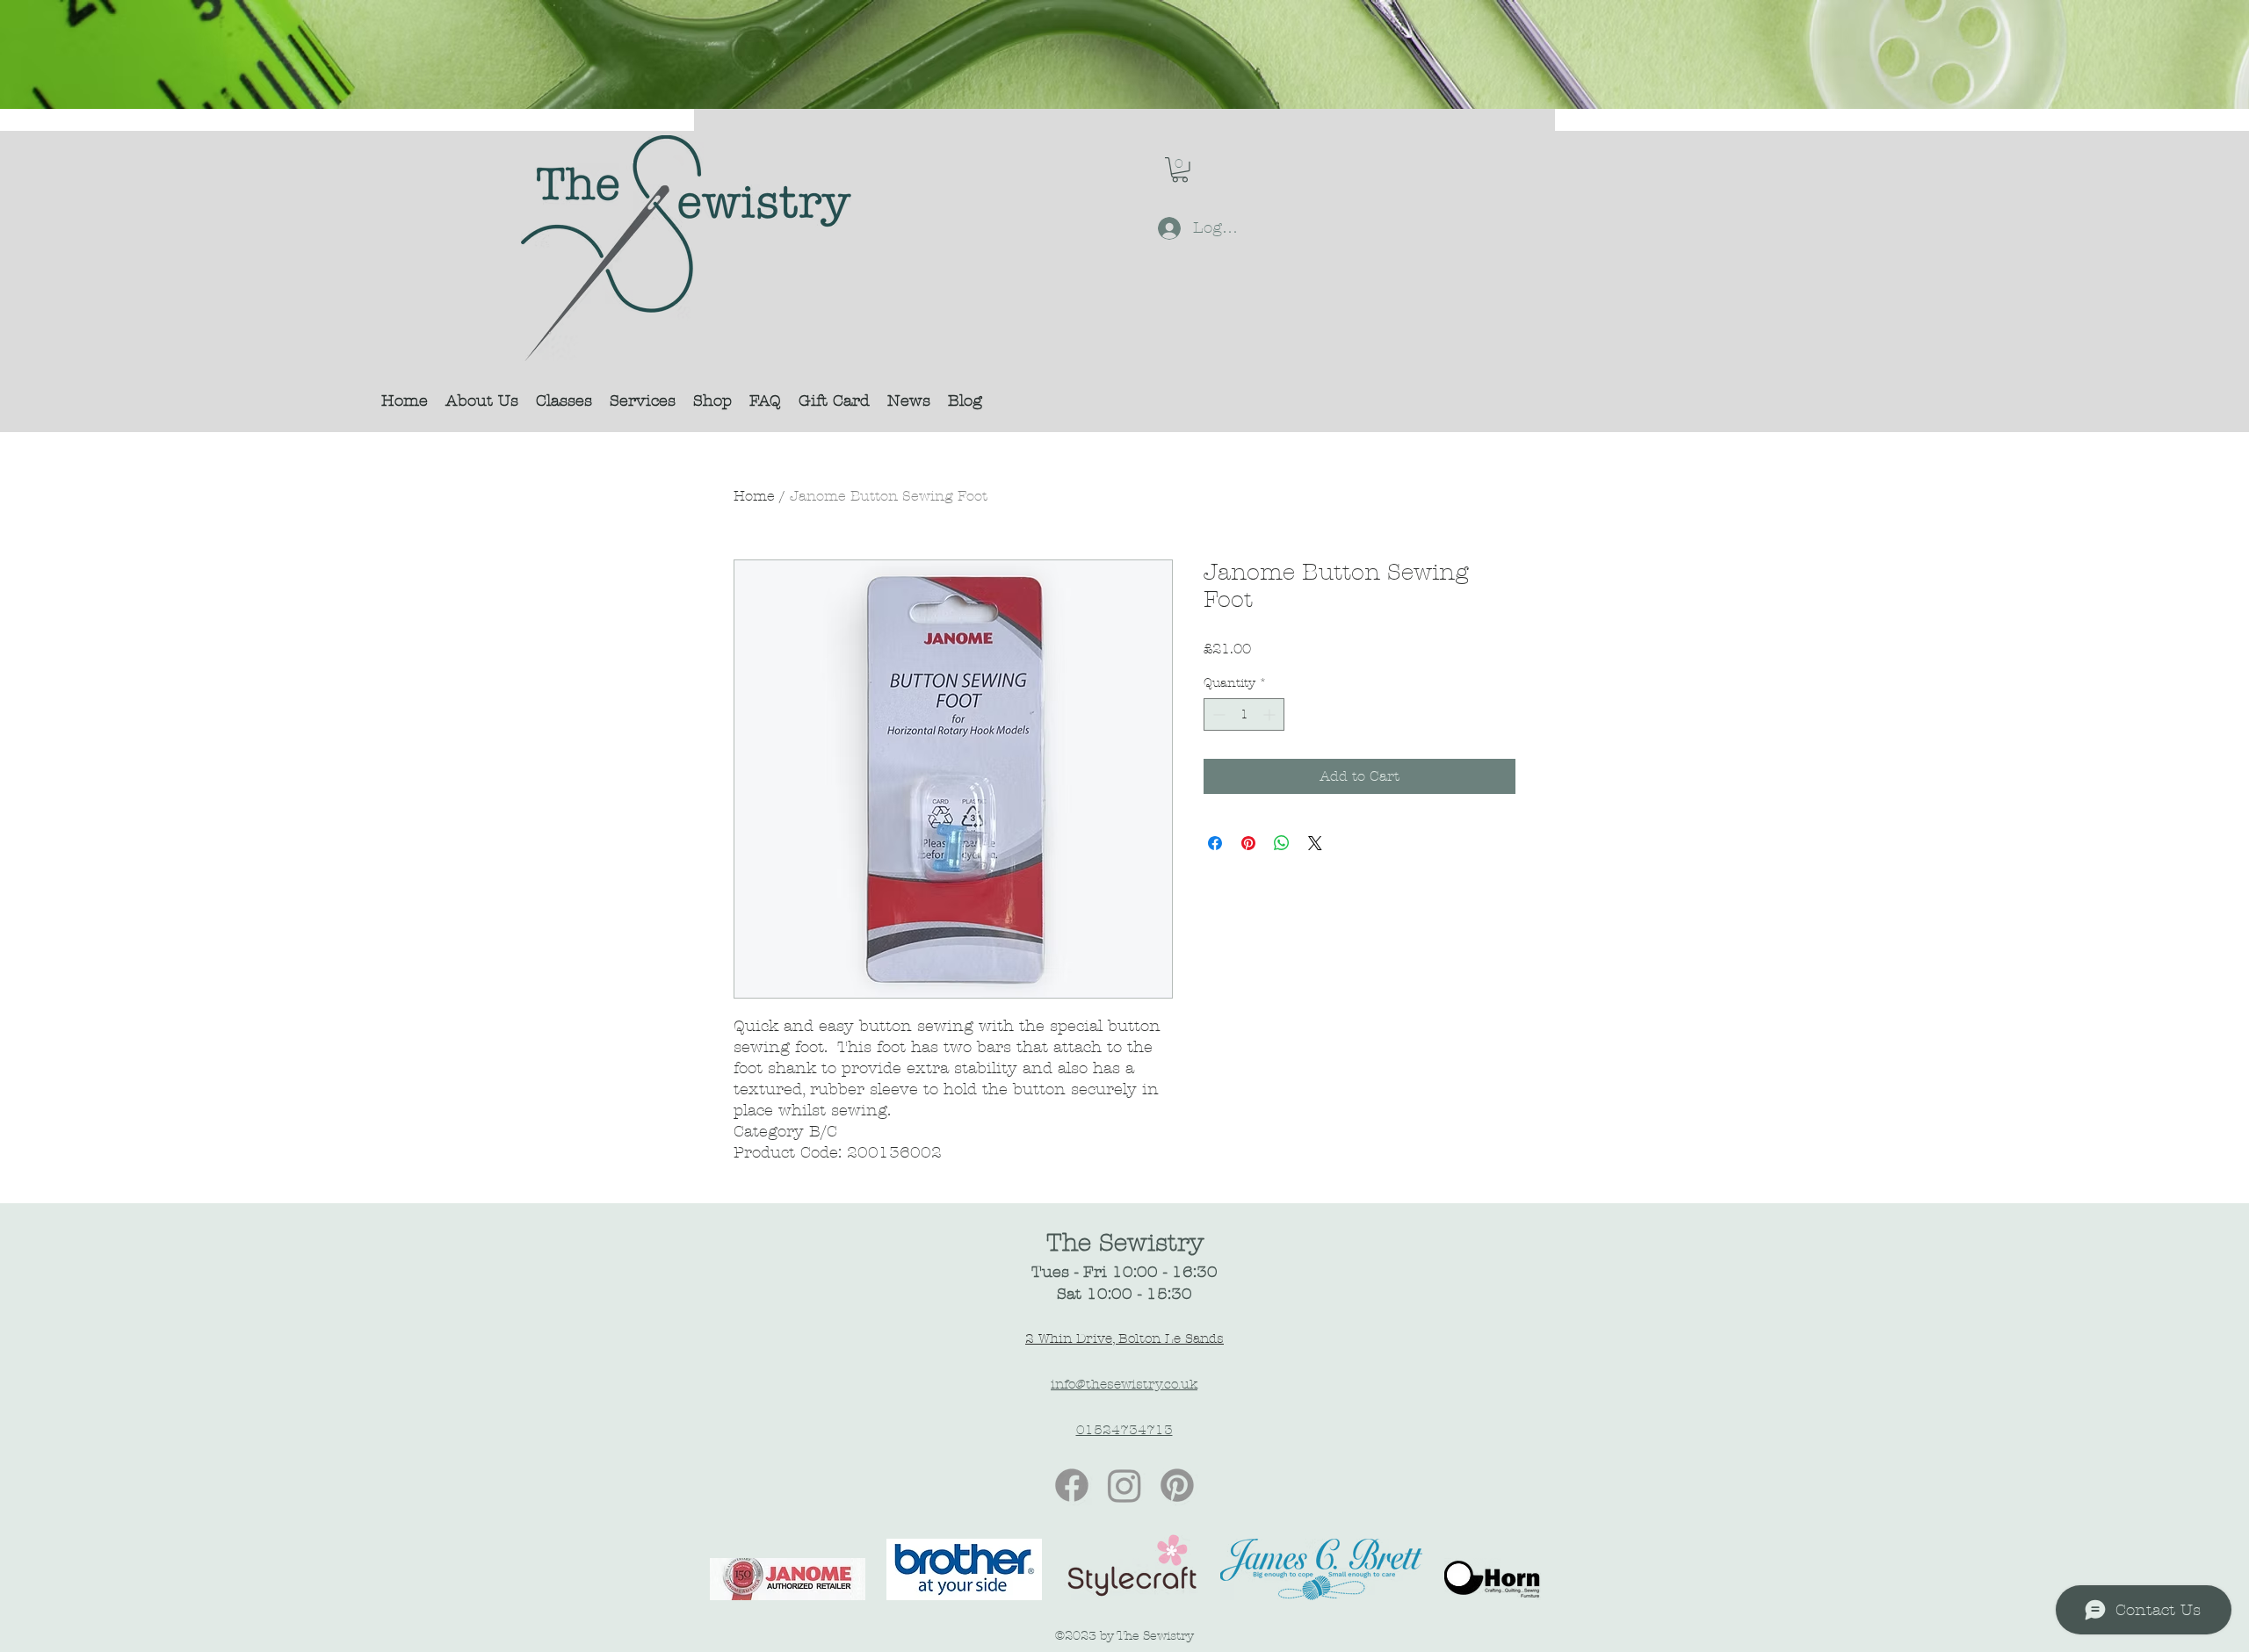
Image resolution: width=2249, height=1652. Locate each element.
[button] (1180, 170)
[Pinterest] (1177, 1485)
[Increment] (1271, 714)
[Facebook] (1072, 1485)
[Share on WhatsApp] (1282, 843)
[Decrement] (1217, 714)
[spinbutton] (1244, 714)
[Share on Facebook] (1215, 843)
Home (754, 496)
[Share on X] (1315, 843)
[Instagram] (1124, 1485)
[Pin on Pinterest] (1248, 843)
